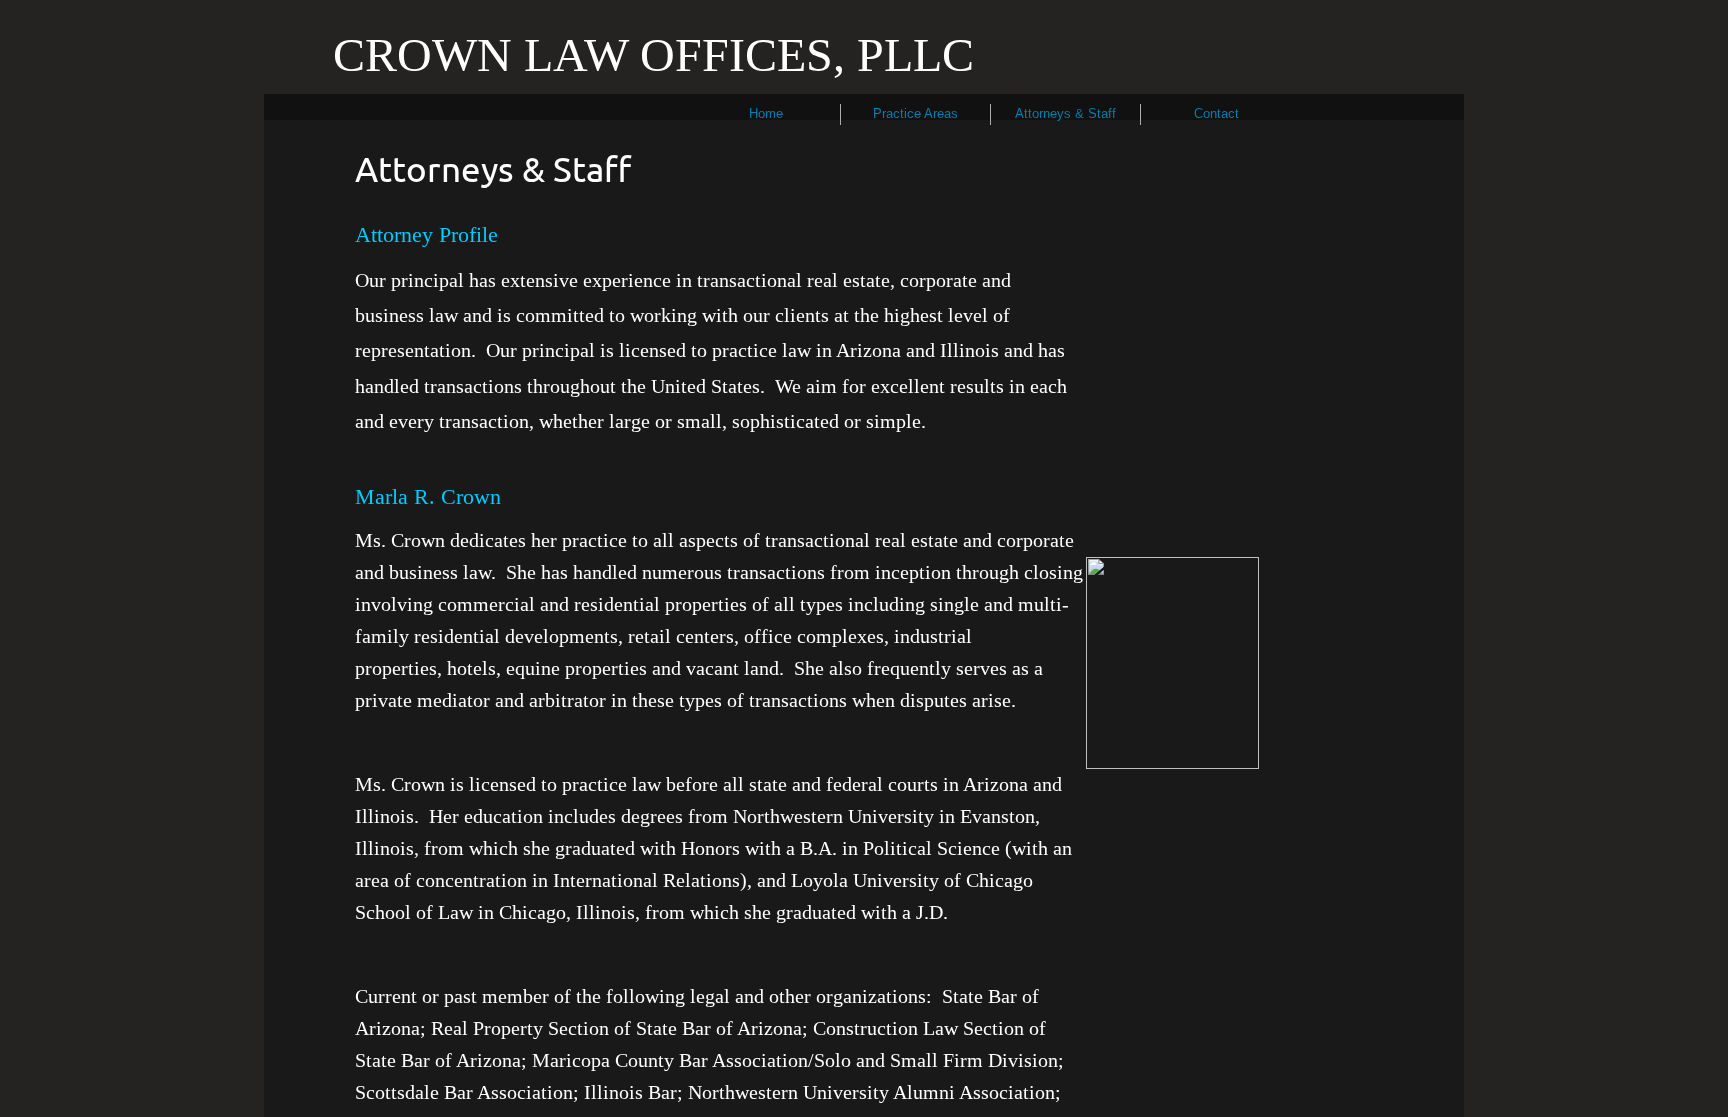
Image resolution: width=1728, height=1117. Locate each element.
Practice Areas (915, 113)
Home (766, 113)
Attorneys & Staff (1065, 113)
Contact (1216, 113)
